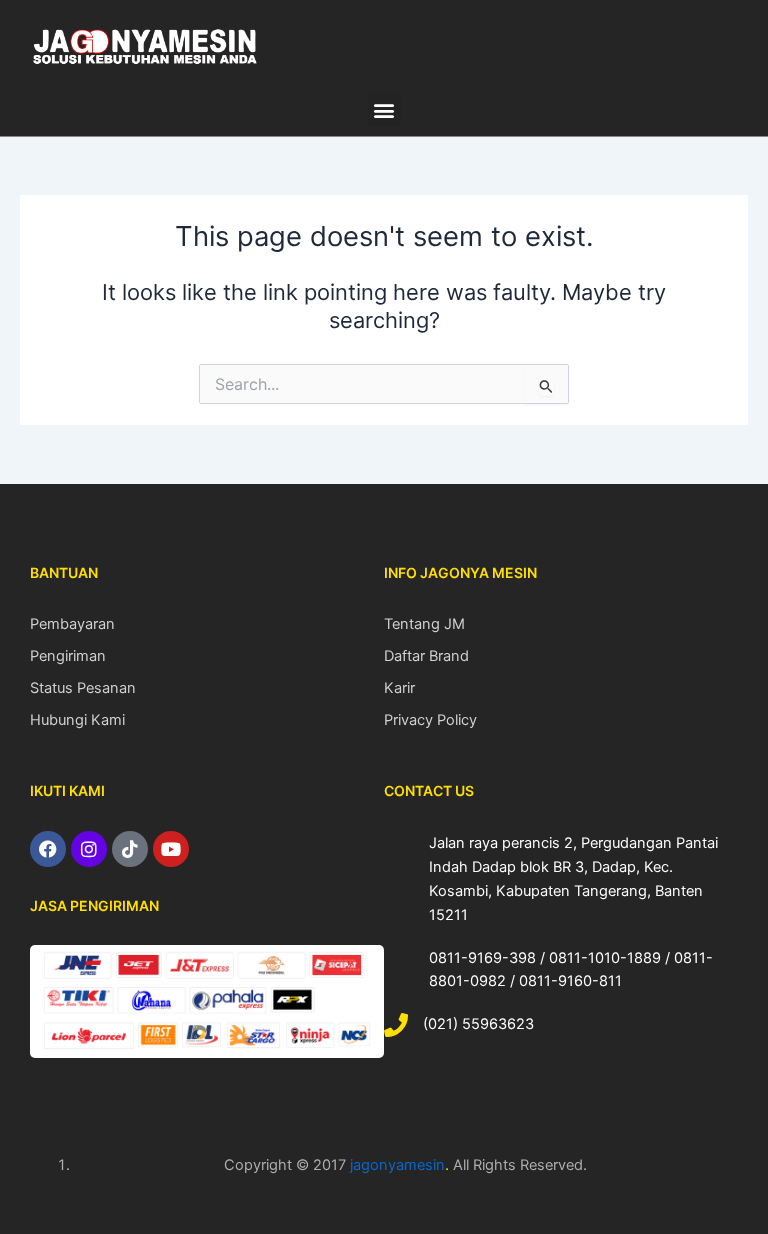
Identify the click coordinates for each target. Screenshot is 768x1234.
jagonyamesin (397, 1165)
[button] (384, 109)
